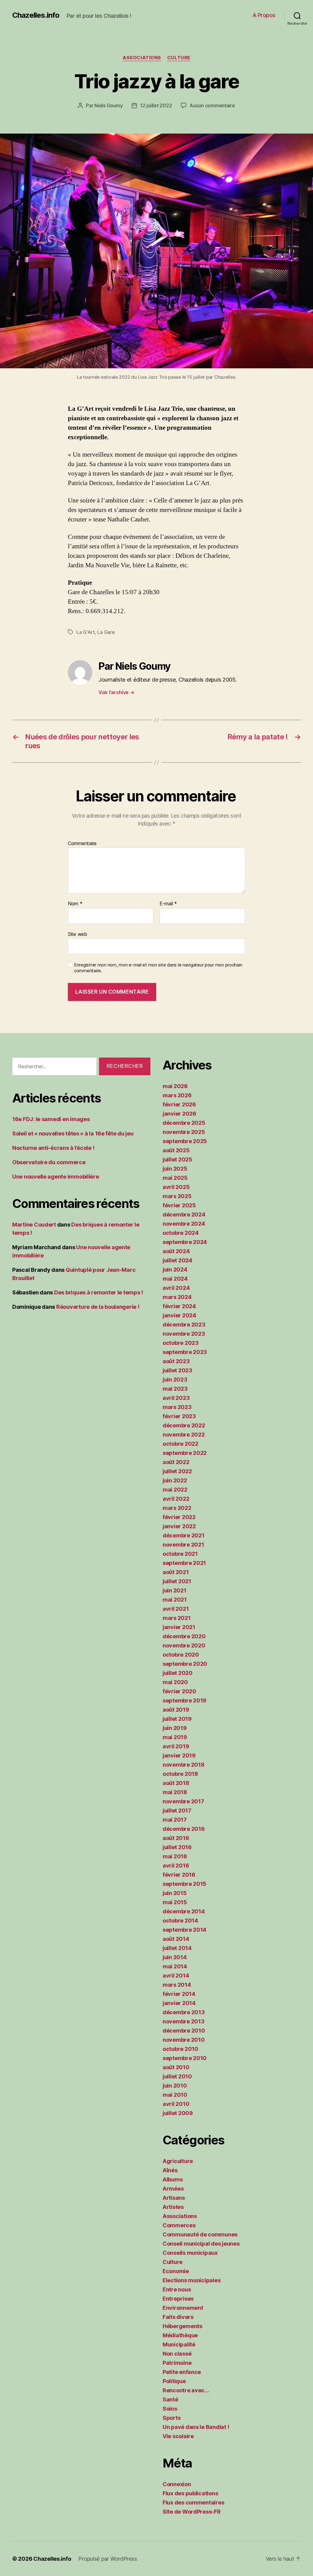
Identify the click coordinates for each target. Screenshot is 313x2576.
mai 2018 (175, 1792)
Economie (176, 2271)
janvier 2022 (179, 1526)
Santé (170, 2399)
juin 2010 (175, 2086)
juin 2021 (175, 1590)
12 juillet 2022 (156, 105)
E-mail (168, 904)
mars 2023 (177, 1407)
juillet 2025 (177, 1159)
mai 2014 (175, 1966)
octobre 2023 (181, 1343)
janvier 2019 (179, 1755)
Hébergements (182, 2326)
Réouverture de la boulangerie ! (98, 1307)
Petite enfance (182, 2372)
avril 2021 (176, 1609)
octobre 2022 (180, 1444)
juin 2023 (175, 1380)
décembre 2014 (184, 1911)
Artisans (174, 2198)
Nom (75, 904)
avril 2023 (176, 1398)
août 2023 (176, 1361)
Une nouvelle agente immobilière (56, 1177)
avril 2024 (176, 1288)
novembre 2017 (183, 1801)
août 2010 (176, 2067)
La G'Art (86, 632)
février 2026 (179, 1104)
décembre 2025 (184, 1123)
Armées (173, 2189)
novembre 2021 (183, 1545)
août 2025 (176, 1150)
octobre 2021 (180, 1554)
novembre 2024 (184, 1224)
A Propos (264, 15)
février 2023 (179, 1416)
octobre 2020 (181, 1655)
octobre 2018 (180, 1774)
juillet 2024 (177, 1260)
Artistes (173, 2207)
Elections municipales (191, 2280)
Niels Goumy (109, 105)
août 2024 (176, 1251)
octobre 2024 (181, 1233)
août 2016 (176, 1838)
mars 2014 (177, 1985)
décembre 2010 (184, 2031)
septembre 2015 (184, 1884)
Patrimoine (177, 2363)
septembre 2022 (185, 1453)
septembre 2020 (185, 1664)
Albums (173, 2179)
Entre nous (177, 2289)
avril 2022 (176, 1499)
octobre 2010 (180, 2049)
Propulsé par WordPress (108, 2559)
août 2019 (176, 1710)
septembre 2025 (185, 1141)
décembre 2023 (184, 1325)
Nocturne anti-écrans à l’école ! (53, 1148)
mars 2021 (177, 1618)
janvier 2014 (179, 2003)
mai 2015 (175, 1902)
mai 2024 (175, 1279)
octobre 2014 (180, 1921)
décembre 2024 (184, 1214)
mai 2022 (175, 1490)
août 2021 (176, 1572)
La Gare (106, 632)
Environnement (183, 2308)
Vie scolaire (178, 2436)
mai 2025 (175, 1178)
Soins (170, 2409)
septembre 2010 (185, 2058)
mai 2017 (175, 1820)
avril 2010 (176, 2104)
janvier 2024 (179, 1315)
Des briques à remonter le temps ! (99, 1292)
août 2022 (176, 1462)
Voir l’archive (116, 692)
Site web (77, 934)
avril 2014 (176, 1976)
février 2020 (179, 1691)
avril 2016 (176, 1866)
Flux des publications (190, 2493)
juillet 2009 (178, 2113)
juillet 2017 (177, 1811)
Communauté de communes (200, 2234)
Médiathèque (180, 2335)
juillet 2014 (177, 1948)
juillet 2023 (177, 1370)
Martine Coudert (34, 1225)
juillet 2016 (177, 1847)
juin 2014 (175, 1957)
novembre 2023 (184, 1334)
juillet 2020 (178, 1673)
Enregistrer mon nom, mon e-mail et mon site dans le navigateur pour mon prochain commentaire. (158, 968)
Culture (179, 58)
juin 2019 (175, 1728)
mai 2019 (175, 1737)
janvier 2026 (179, 1114)
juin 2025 (175, 1169)
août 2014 (176, 1939)
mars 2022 (177, 1508)
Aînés (170, 2170)
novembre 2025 (184, 1132)
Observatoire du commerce (49, 1162)
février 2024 (179, 1306)
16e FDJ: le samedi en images (51, 1119)
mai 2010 (175, 2095)
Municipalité (179, 2344)
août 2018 (176, 1783)
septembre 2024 (185, 1242)
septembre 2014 (184, 1930)
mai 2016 (175, 1856)
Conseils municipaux (190, 2253)
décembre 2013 (184, 2012)
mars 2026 (177, 1095)
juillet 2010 (177, 2076)
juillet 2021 (177, 1581)
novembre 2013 (184, 2021)
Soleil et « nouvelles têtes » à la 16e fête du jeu (73, 1133)
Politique (174, 2381)
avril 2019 (176, 1746)
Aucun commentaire (212, 105)
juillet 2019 (177, 1719)
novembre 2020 (184, 1645)
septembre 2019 (184, 1700)
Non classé (177, 2354)
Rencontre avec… (186, 2390)
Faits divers (178, 2317)
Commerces (179, 2225)
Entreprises (178, 2299)
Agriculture (178, 2161)
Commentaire (82, 844)
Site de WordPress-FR (192, 2512)
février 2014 (179, 1994)
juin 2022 (175, 1480)
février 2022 (179, 1517)
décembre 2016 (184, 1829)
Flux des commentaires (193, 2502)
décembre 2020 (184, 1636)
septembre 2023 (185, 1352)
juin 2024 (175, 1270)
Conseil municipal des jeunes (201, 2244)
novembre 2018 (184, 1765)
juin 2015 (175, 1893)
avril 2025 (176, 1187)
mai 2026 (175, 1086)
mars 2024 (177, 1297)
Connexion (177, 2484)
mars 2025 (177, 1196)
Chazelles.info (36, 15)
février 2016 (179, 1875)
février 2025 (179, 1205)
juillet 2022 (177, 1471)
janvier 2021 (179, 1627)
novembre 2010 (184, 2040)
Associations (142, 58)
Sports (171, 2418)
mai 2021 (175, 1600)
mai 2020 (175, 1682)
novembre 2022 (184, 1435)
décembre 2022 (184, 1425)
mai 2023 (175, 1389)
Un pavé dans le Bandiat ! (196, 2427)
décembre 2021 (184, 1535)
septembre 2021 (184, 1563)
